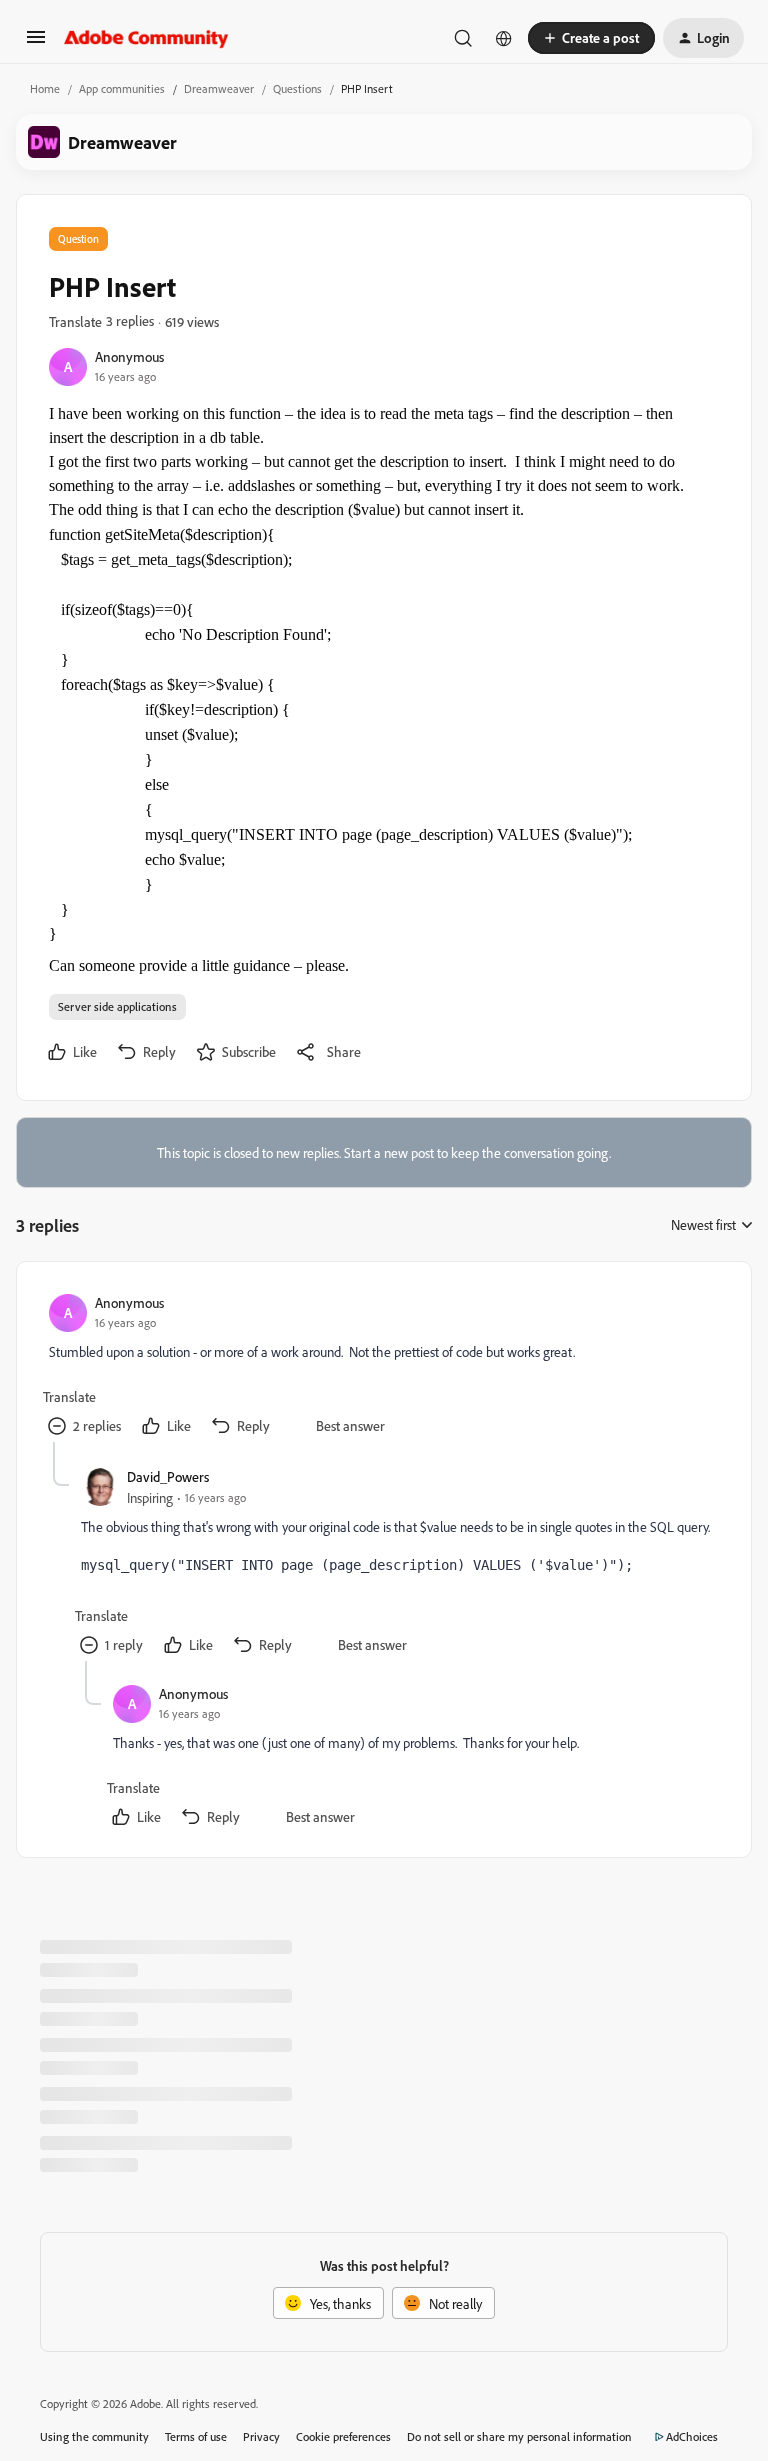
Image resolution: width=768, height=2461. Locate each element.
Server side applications (117, 1006)
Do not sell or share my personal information (519, 2436)
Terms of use (196, 2436)
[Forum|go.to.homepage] (146, 38)
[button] (36, 43)
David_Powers (168, 1476)
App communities (122, 88)
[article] (383, 1368)
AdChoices (692, 2436)
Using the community (94, 2436)
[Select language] (504, 38)
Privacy (261, 2436)
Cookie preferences (343, 2436)
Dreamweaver (219, 88)
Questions (297, 88)
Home (45, 88)
